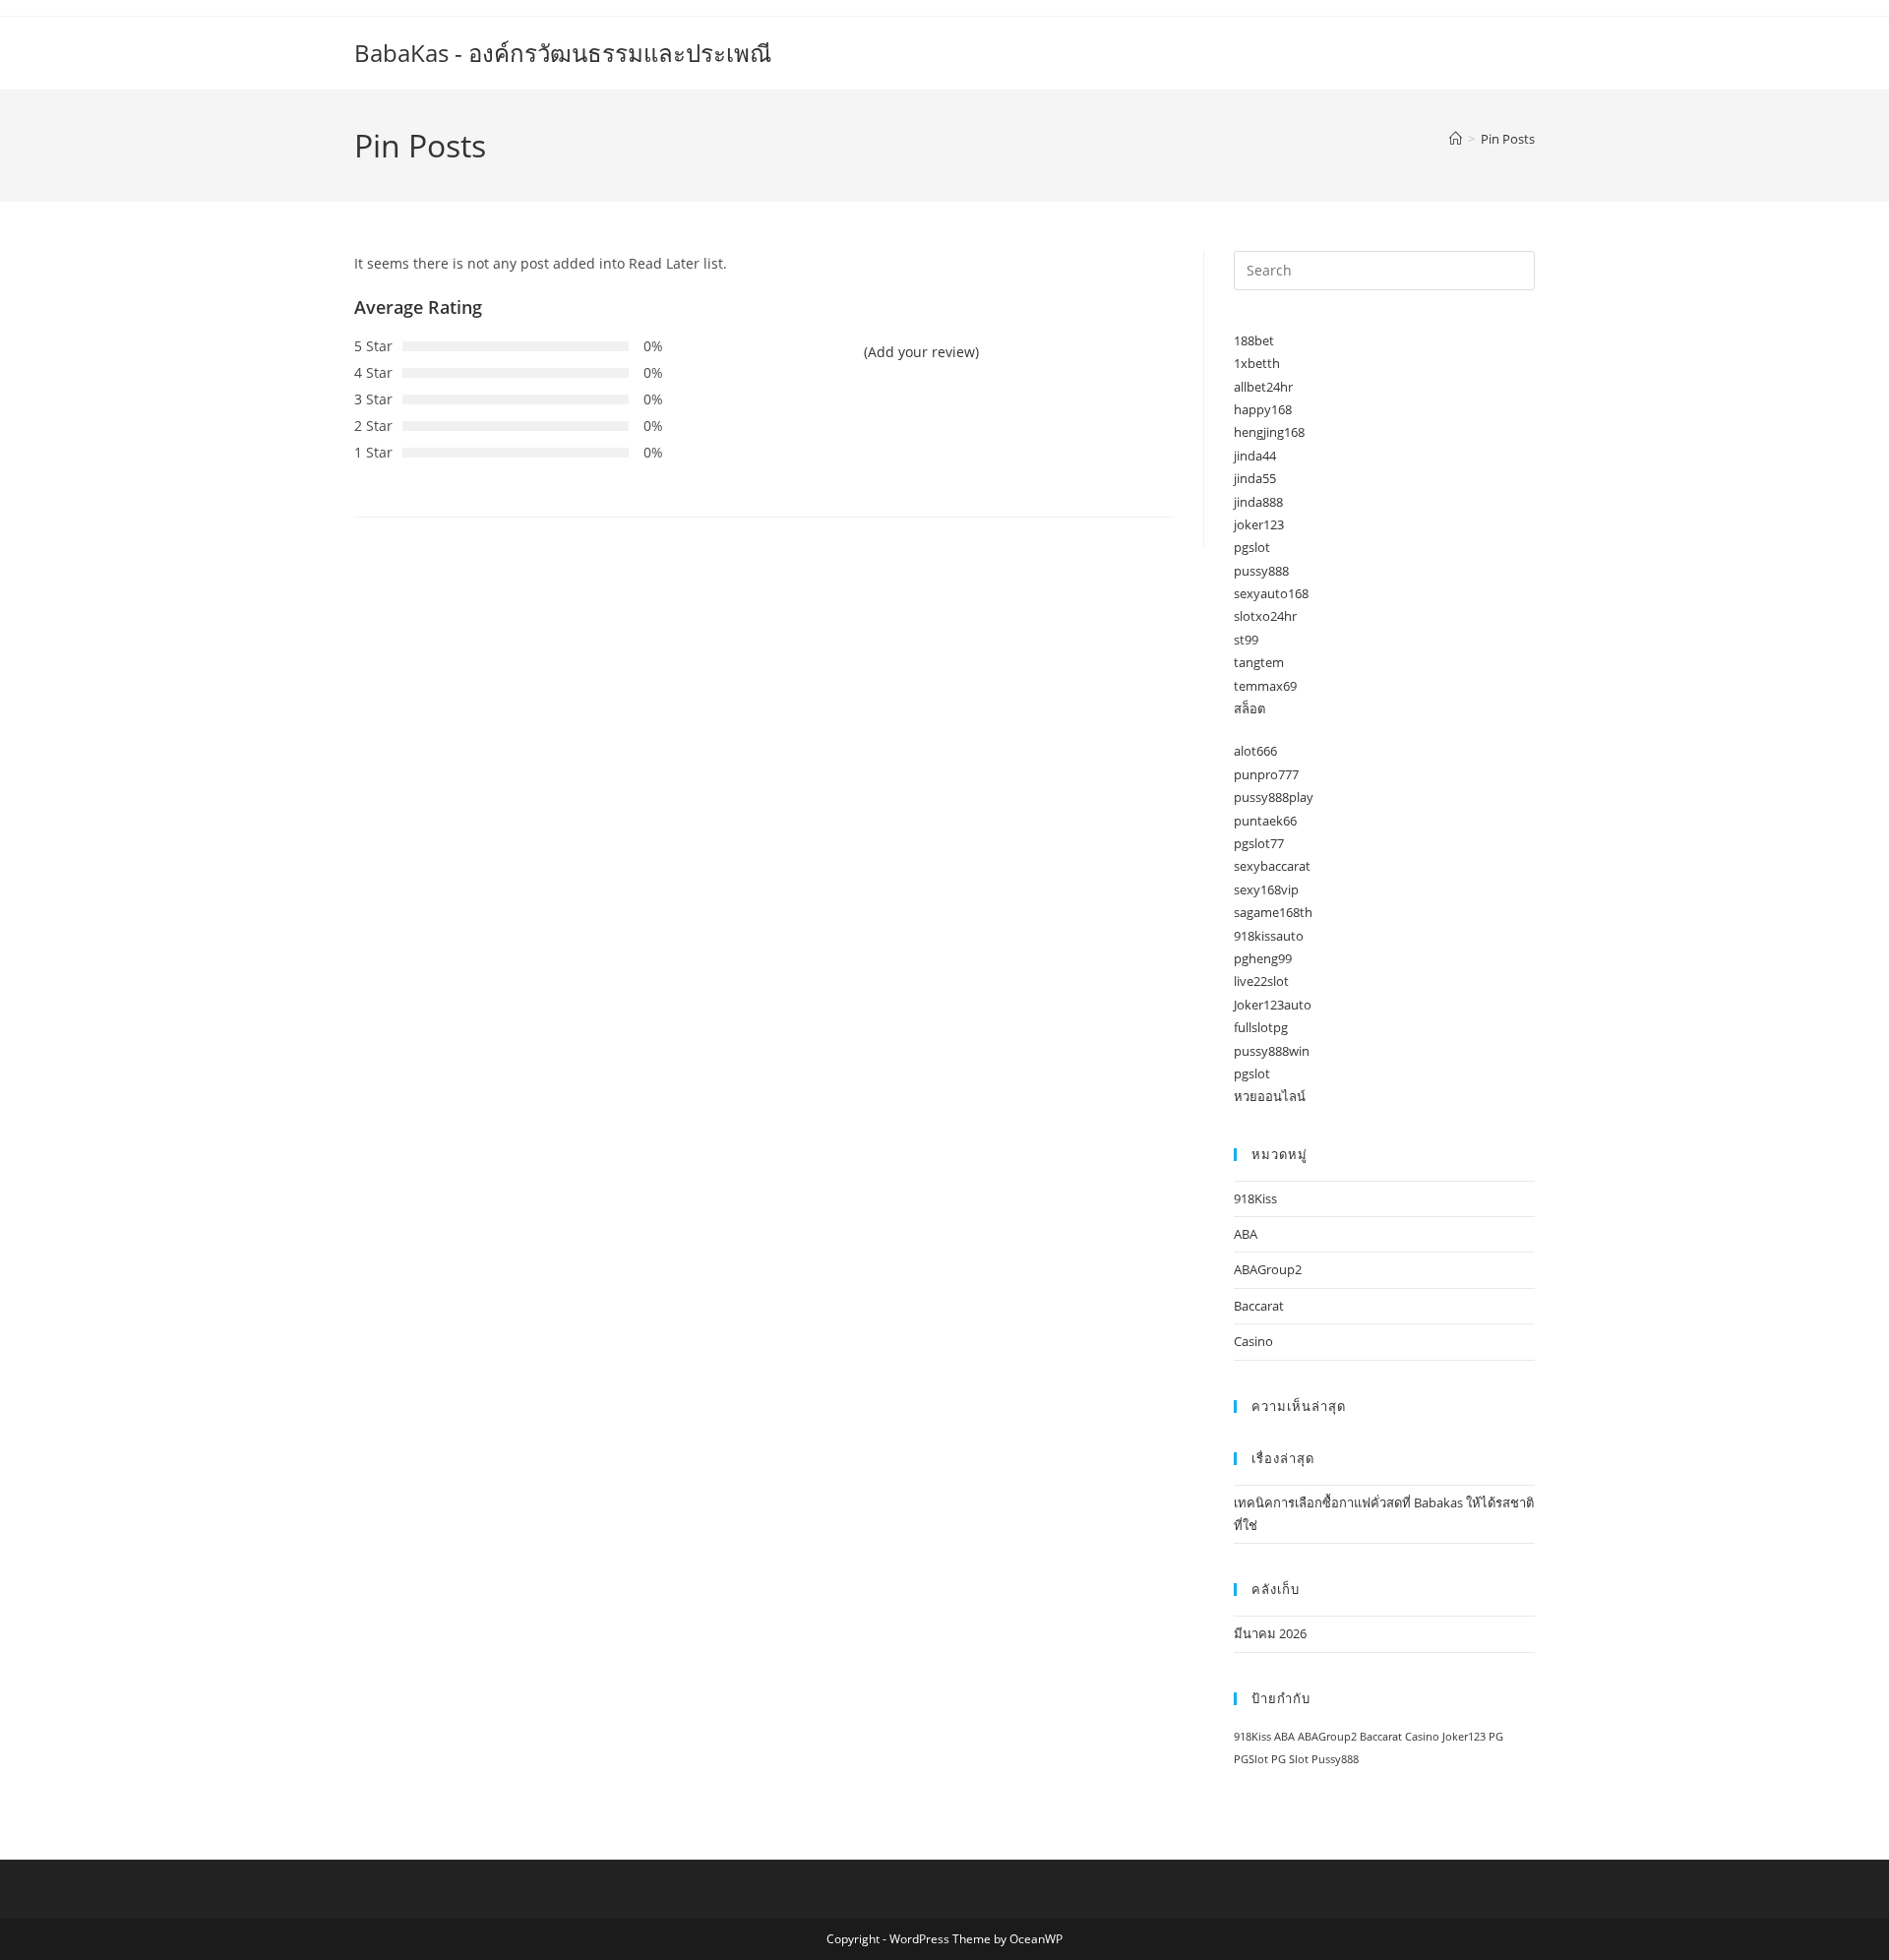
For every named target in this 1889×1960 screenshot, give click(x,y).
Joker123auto (1273, 1005)
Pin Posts (1508, 139)
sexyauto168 (1271, 593)
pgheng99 (1263, 958)
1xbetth (1257, 363)
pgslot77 (1259, 843)
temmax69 (1265, 686)
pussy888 (1261, 571)
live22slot (1261, 981)
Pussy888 (1335, 1759)
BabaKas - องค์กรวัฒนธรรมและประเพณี (563, 53)
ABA (1246, 1234)
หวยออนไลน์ (1270, 1096)
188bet (1254, 340)
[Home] (1456, 139)
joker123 (1259, 524)
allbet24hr (1263, 387)
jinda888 (1258, 502)
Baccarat (1259, 1306)
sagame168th (1273, 912)
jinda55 (1255, 478)
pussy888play (1274, 797)
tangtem (1259, 662)
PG (1496, 1737)
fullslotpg (1261, 1027)
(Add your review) (921, 352)
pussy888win (1272, 1051)
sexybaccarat (1272, 866)
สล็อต (1249, 708)
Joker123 (1464, 1737)
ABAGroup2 (1268, 1269)
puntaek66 (1265, 821)
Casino (1253, 1341)
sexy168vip (1266, 889)
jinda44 (1255, 456)
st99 (1246, 640)
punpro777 (1266, 774)
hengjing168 (1269, 432)
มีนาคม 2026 (1270, 1633)
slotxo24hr (1265, 616)
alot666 (1255, 751)
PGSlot (1251, 1759)
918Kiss (1255, 1198)
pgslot (1252, 547)
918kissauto (1269, 936)
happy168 (1263, 409)
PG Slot (1290, 1759)
